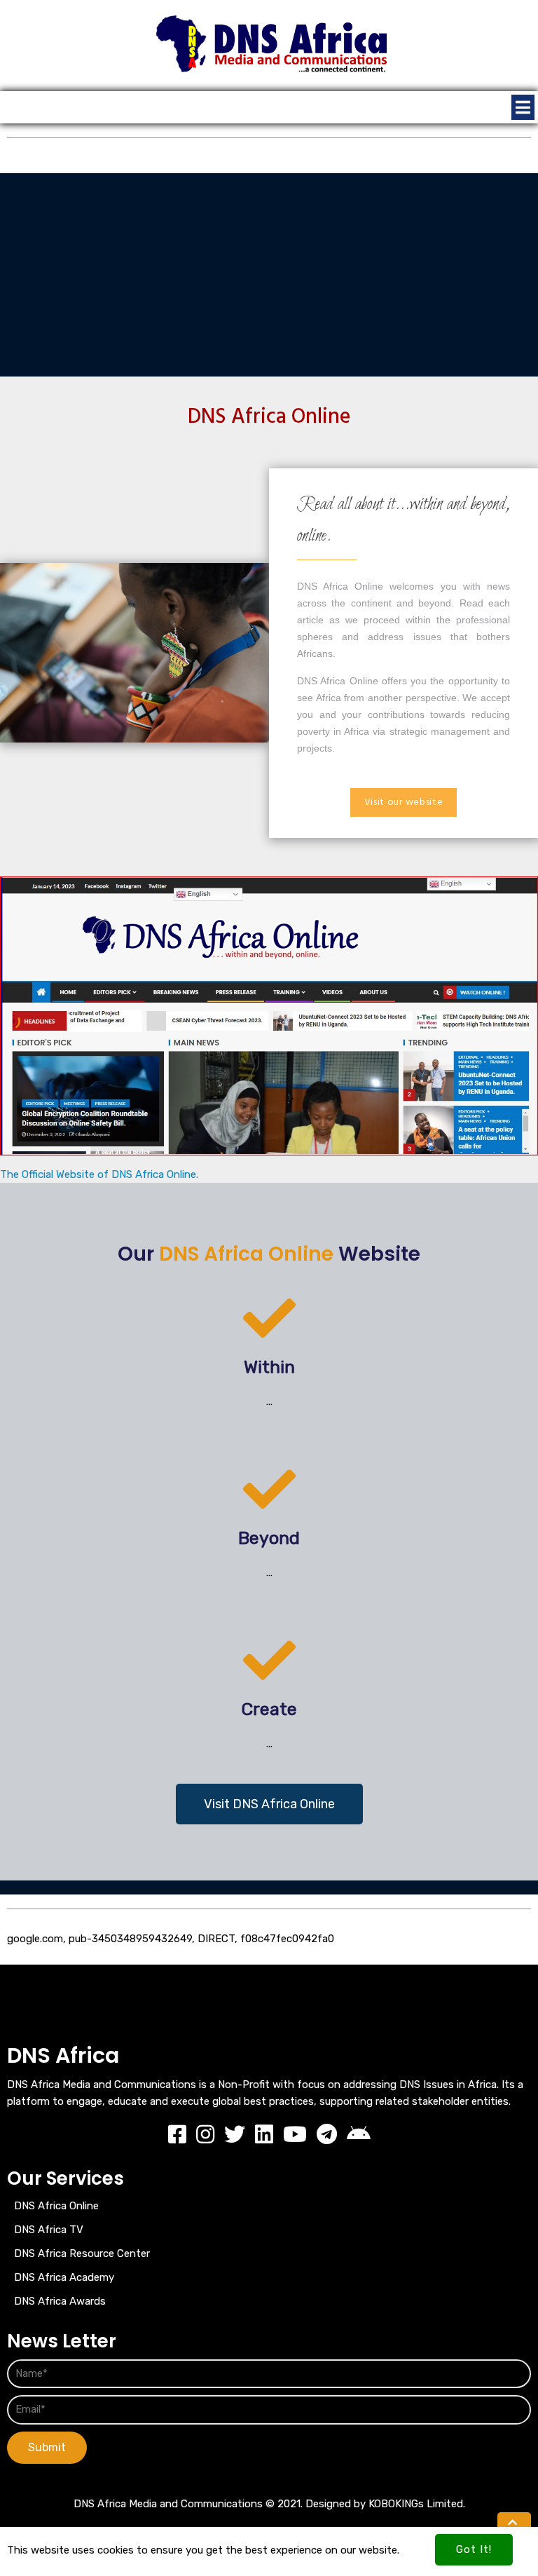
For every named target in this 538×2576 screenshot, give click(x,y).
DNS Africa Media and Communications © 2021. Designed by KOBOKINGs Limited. (269, 2504)
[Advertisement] (269, 271)
